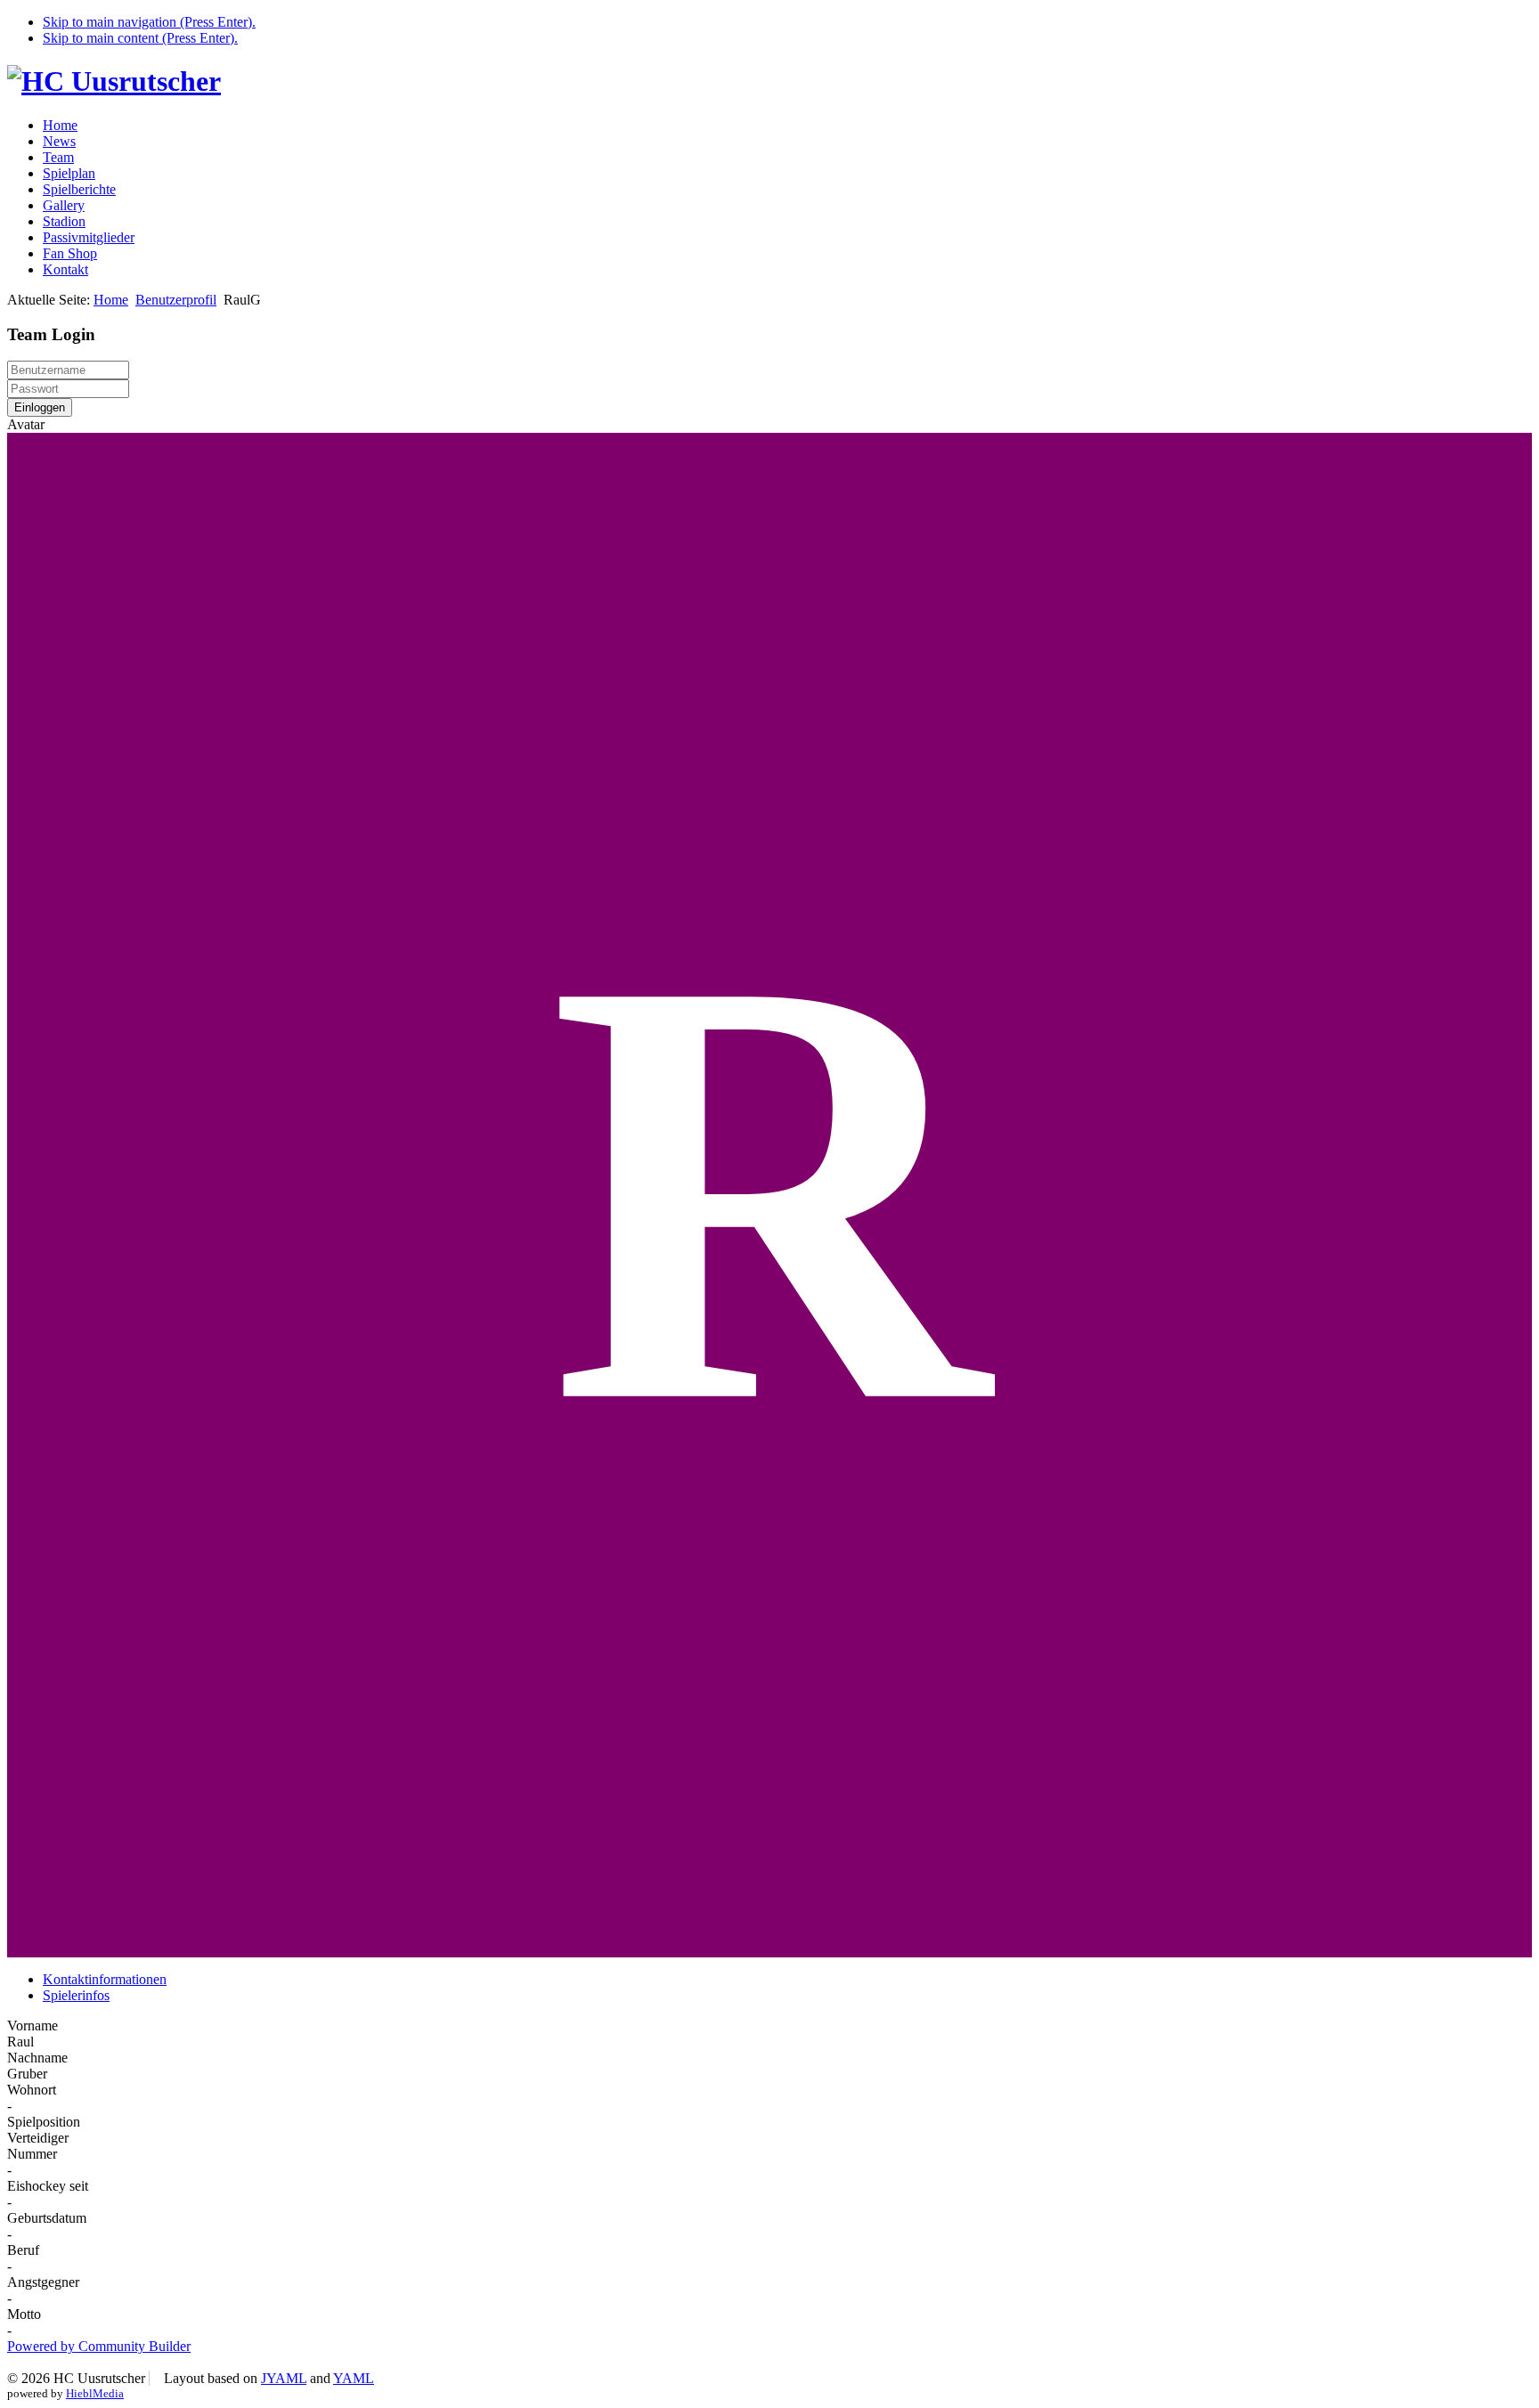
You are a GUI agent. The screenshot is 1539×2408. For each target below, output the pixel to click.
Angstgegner (43, 2282)
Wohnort (32, 2090)
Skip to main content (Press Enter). (140, 38)
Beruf (23, 2250)
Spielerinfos (76, 1995)
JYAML (284, 2378)
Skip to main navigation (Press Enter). (149, 22)
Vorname (33, 2026)
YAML (354, 2378)
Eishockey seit (48, 2186)
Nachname (37, 2058)
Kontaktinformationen (105, 1979)
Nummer (32, 2154)
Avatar (26, 424)
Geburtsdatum (47, 2218)
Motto (24, 2314)
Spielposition (44, 2122)
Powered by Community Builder (99, 2346)
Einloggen (40, 407)
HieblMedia (95, 2393)
